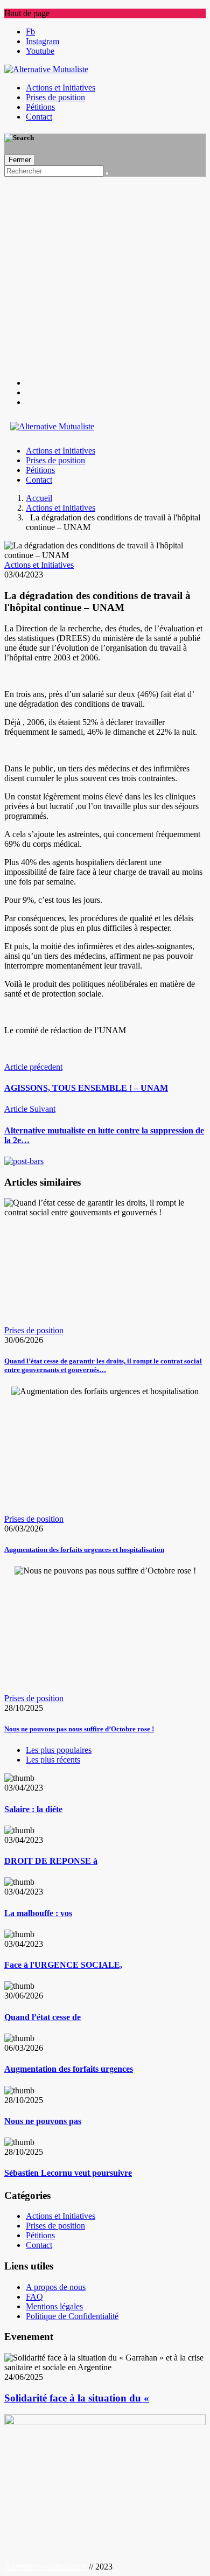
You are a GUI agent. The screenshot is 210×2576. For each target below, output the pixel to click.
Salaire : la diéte (33, 1809)
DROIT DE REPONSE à (51, 1861)
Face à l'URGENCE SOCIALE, (63, 1965)
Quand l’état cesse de (43, 2017)
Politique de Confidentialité (72, 2316)
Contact (39, 117)
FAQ (34, 2297)
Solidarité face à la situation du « (77, 2398)
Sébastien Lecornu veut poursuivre (68, 2173)
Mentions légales (54, 2306)
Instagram (43, 41)
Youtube (40, 51)
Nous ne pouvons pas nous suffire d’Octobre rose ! (79, 1729)
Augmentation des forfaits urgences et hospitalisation (84, 1550)
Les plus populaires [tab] (59, 1750)
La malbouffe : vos (38, 1913)
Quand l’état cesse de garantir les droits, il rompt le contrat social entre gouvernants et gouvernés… (103, 1365)
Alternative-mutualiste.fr (47, 2567)
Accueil (39, 498)
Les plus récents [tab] (53, 1760)
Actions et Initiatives (61, 88)
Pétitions (40, 107)
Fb (30, 32)
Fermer (20, 160)
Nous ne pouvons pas (43, 2121)
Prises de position (55, 97)
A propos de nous (56, 2287)
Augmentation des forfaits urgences (69, 2069)
